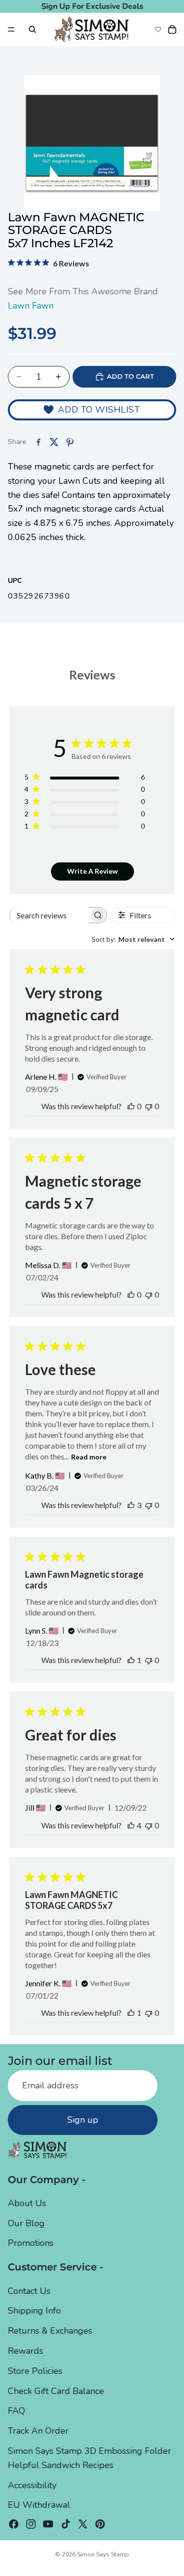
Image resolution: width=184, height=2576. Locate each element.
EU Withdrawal (39, 2505)
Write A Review (92, 871)
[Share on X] (54, 442)
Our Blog (26, 2223)
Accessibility (32, 2485)
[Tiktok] (66, 2524)
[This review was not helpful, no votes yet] (149, 1106)
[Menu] (11, 29)
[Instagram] (31, 2524)
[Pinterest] (100, 2524)
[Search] (32, 29)
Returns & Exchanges (50, 2331)
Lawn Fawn (31, 306)
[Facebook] (14, 2524)
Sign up (83, 2120)
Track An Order (38, 2431)
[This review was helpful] (131, 1505)
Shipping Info (34, 2311)
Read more (89, 1457)
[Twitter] (83, 2524)
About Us (27, 2203)
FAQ (16, 2411)
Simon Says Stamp (103, 2554)
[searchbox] (50, 915)
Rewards (26, 2351)
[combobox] (133, 939)
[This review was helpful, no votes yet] (131, 1106)
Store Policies (35, 2371)
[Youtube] (48, 2524)
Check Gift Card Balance (56, 2391)
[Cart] (172, 29)
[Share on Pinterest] (70, 442)
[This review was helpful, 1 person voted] (131, 1660)
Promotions (31, 2243)
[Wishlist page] (158, 29)
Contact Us (29, 2291)
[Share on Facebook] (38, 442)
